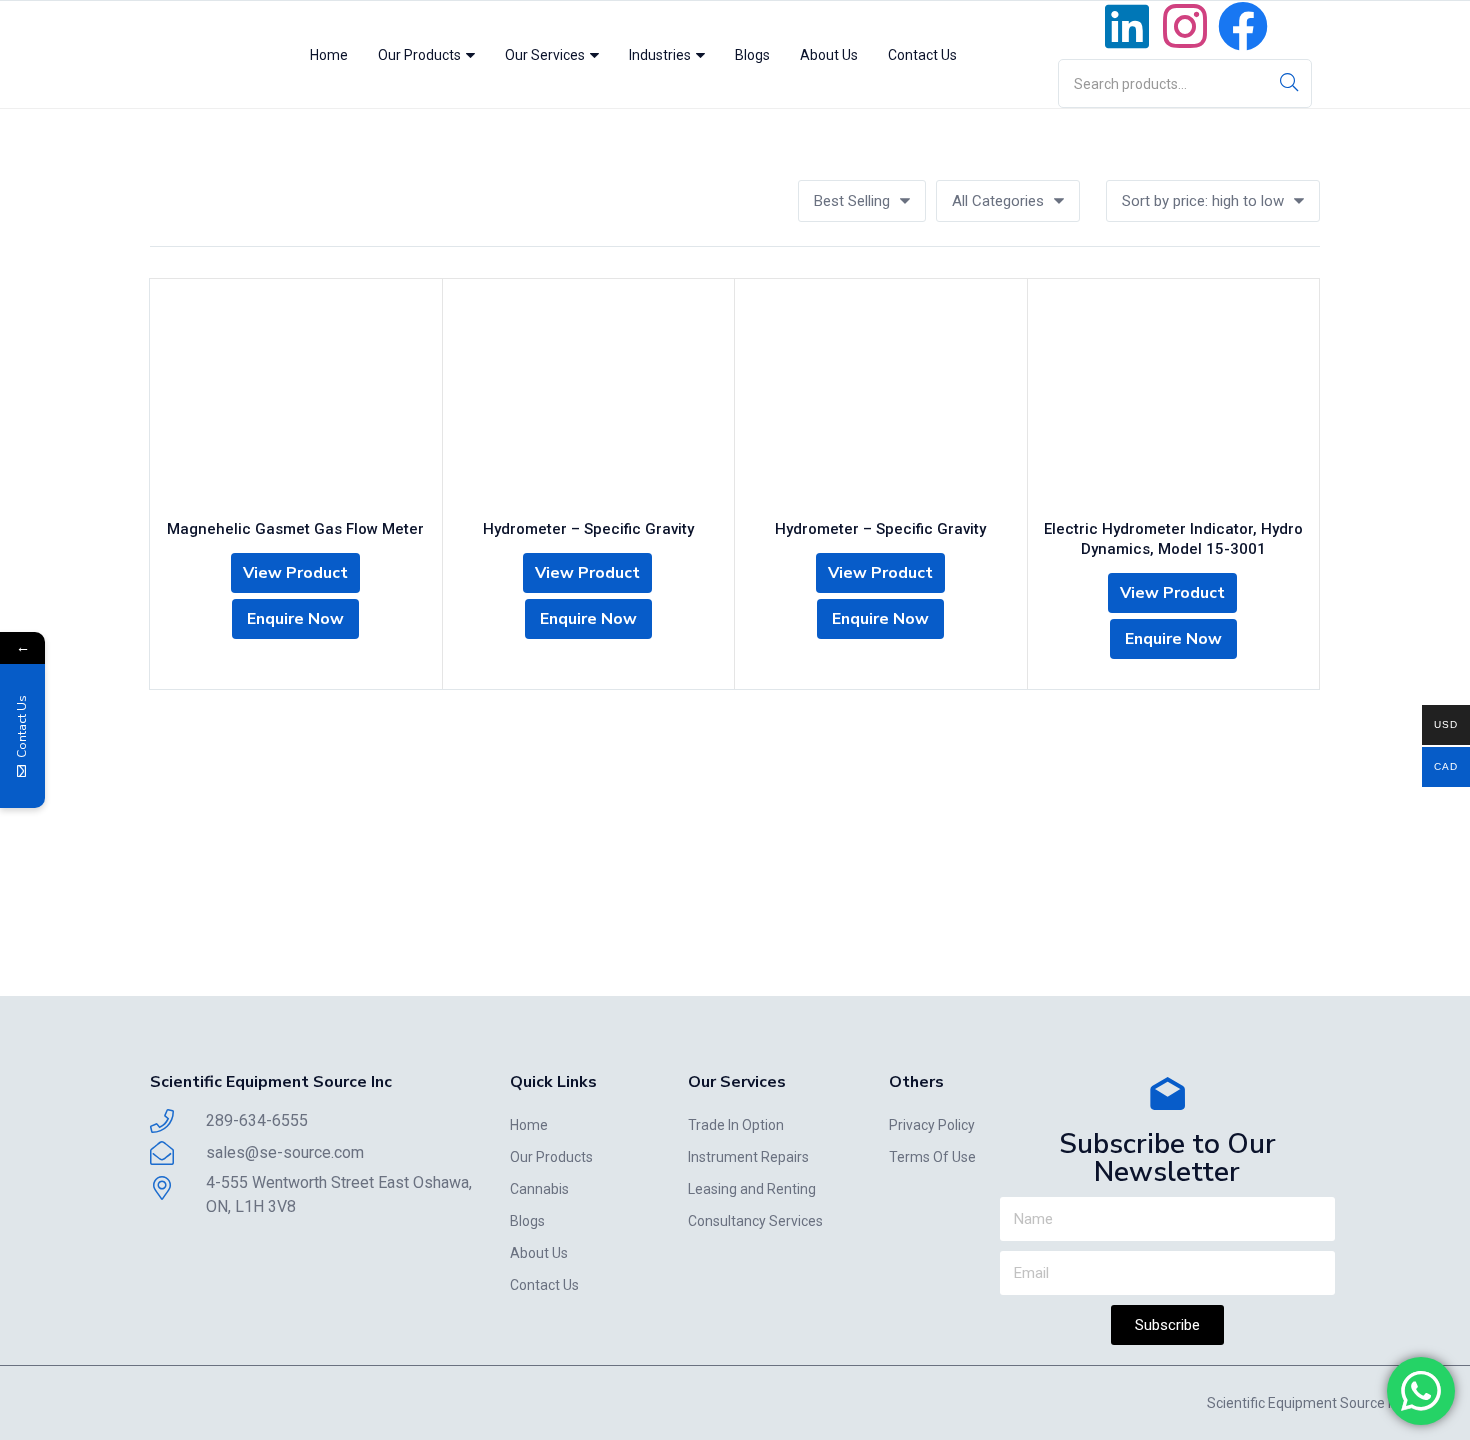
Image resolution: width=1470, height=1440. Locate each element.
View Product (295, 573)
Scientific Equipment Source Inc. (1308, 1403)
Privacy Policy (932, 1125)
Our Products (421, 55)
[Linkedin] (1127, 26)
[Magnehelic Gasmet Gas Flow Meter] (296, 401)
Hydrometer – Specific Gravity (588, 529)
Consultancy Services (755, 1221)
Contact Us (922, 55)
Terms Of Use (932, 1157)
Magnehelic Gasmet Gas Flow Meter (295, 529)
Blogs (752, 55)
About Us (829, 55)
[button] (862, 201)
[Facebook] (1243, 26)
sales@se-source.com (285, 1152)
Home (329, 55)
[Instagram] (1185, 26)
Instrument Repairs (748, 1157)
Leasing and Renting (752, 1189)
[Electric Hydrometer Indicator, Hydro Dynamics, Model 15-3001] (1174, 401)
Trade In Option (736, 1125)
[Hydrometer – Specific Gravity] (589, 401)
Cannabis (539, 1189)
